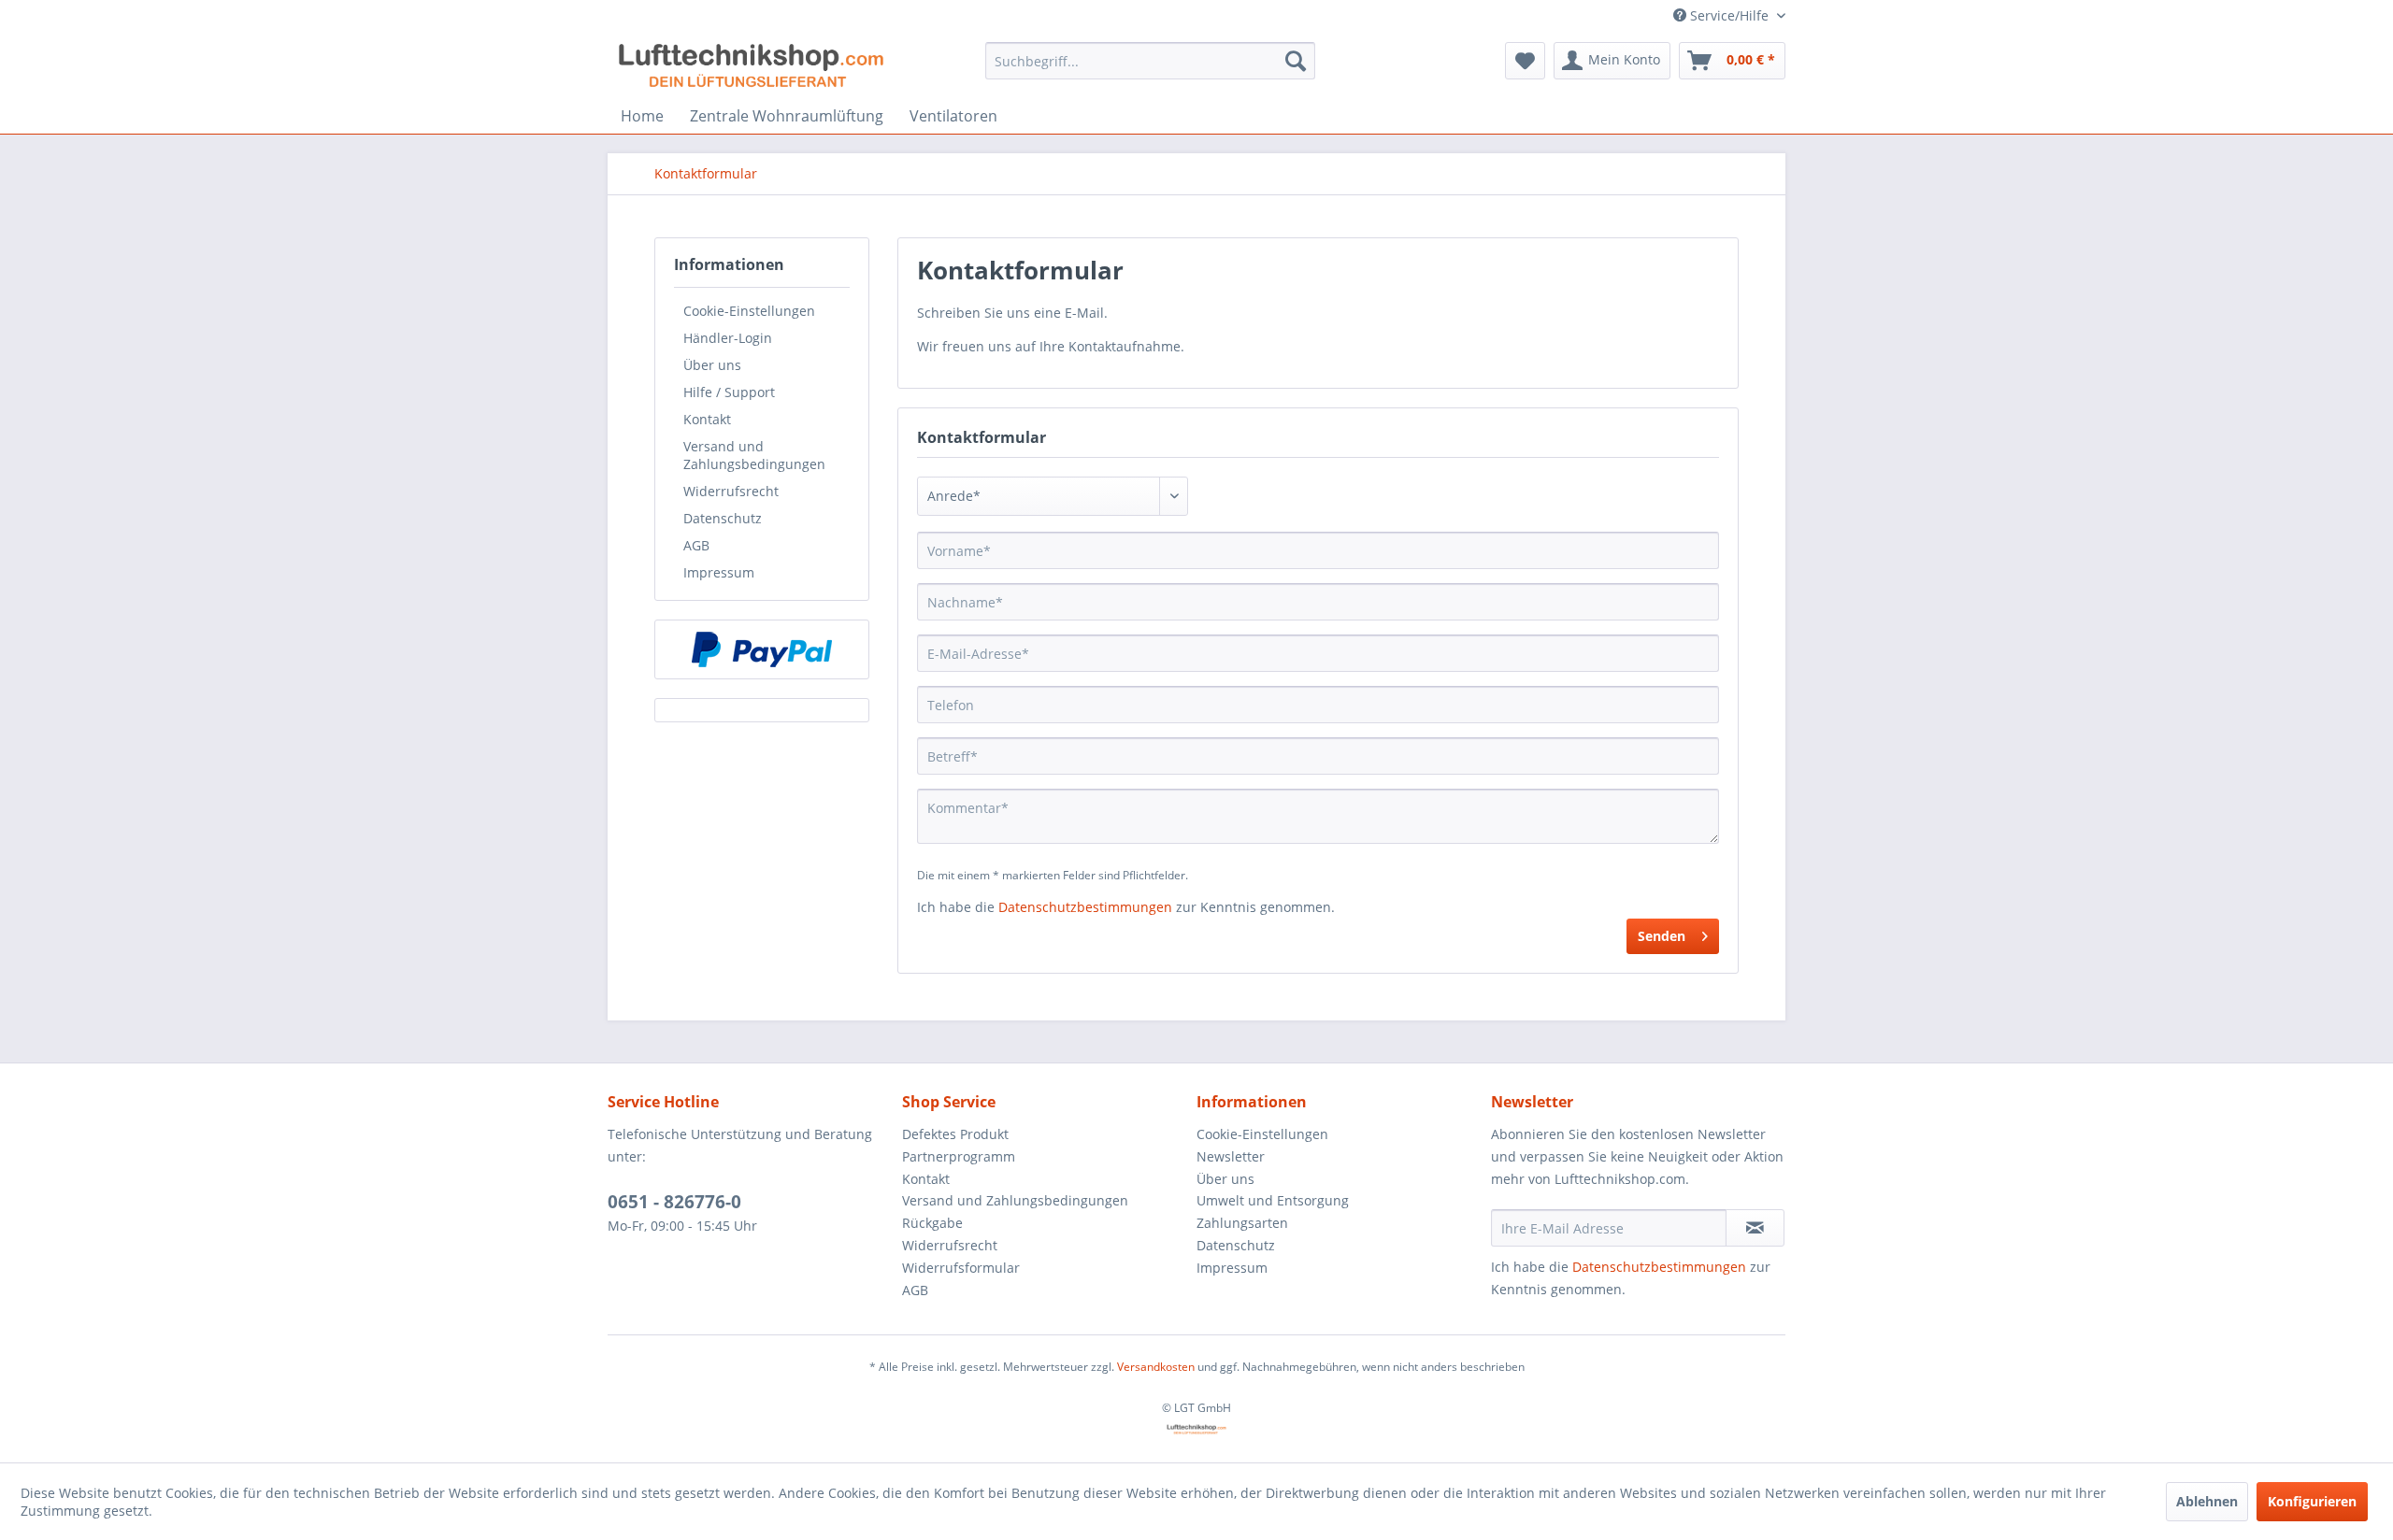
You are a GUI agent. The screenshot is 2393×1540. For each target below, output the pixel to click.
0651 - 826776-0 (674, 1202)
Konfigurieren (2312, 1501)
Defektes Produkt (955, 1134)
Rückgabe (932, 1223)
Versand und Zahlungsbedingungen (754, 455)
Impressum (719, 572)
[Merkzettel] (1525, 61)
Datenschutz (723, 518)
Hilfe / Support (729, 392)
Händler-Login (728, 338)
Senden (1662, 936)
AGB (696, 545)
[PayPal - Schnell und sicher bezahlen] (762, 649)
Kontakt (707, 419)
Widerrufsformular (961, 1268)
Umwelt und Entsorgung (1273, 1200)
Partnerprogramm (959, 1156)
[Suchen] (1296, 61)
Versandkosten (1156, 1367)
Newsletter (1231, 1156)
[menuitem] (1150, 61)
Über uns (712, 365)
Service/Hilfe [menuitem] (1729, 15)
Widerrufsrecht (731, 491)
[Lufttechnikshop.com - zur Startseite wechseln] (751, 65)
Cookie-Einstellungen (749, 311)
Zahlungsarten (1242, 1223)
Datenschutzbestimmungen (1085, 907)
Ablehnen (2207, 1501)
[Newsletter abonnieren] (1755, 1228)
